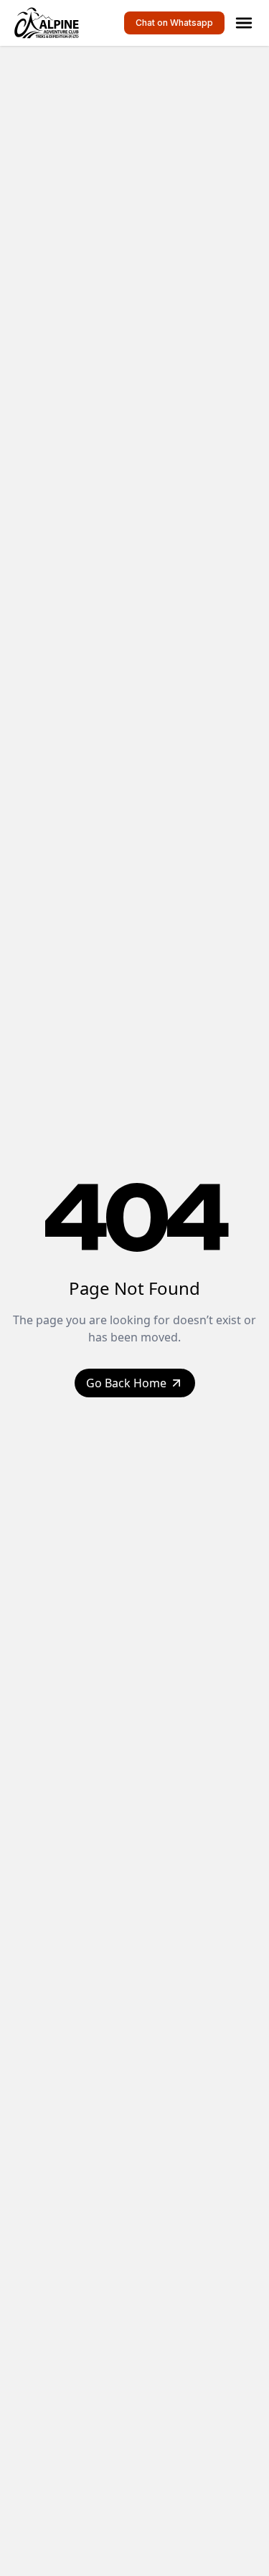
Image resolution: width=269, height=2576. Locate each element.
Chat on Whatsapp (174, 23)
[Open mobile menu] (244, 23)
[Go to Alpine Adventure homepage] (49, 23)
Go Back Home (126, 1383)
